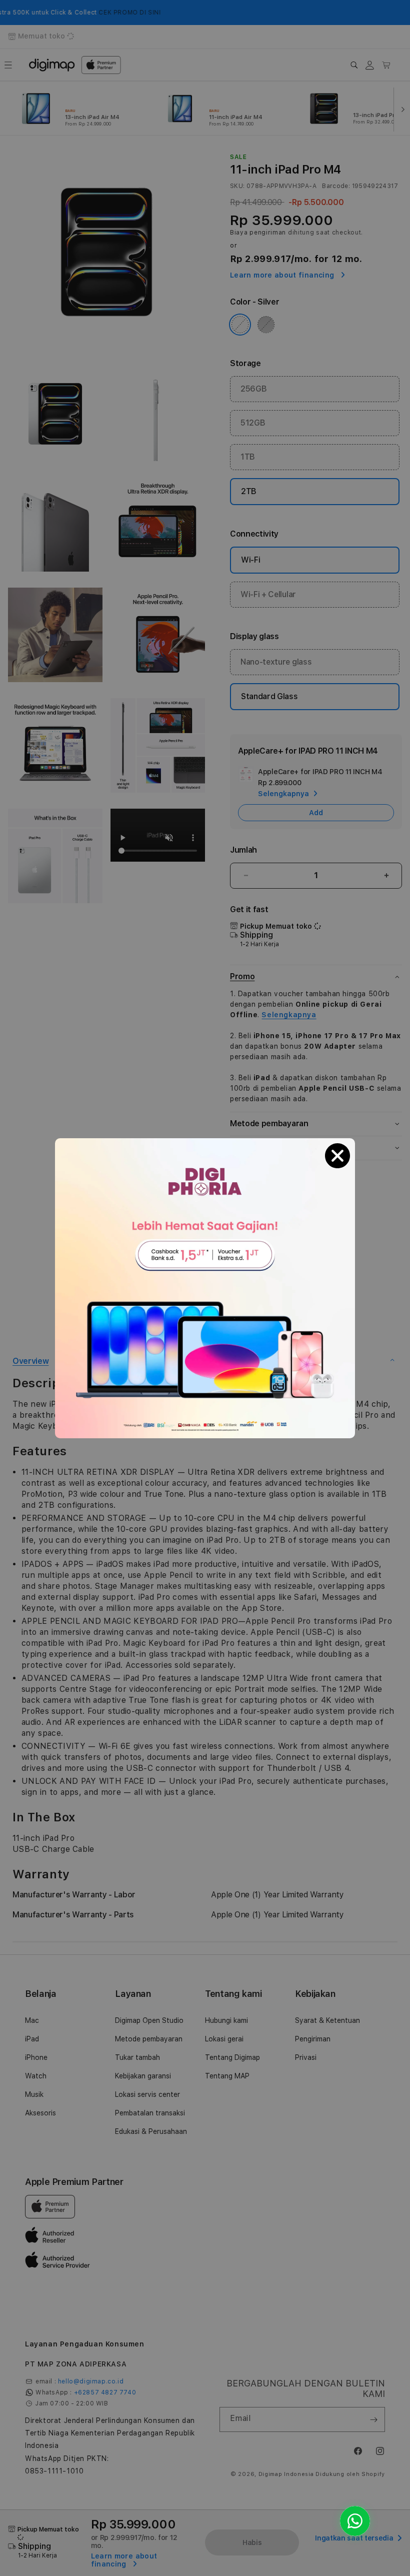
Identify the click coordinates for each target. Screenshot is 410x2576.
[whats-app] (355, 2521)
